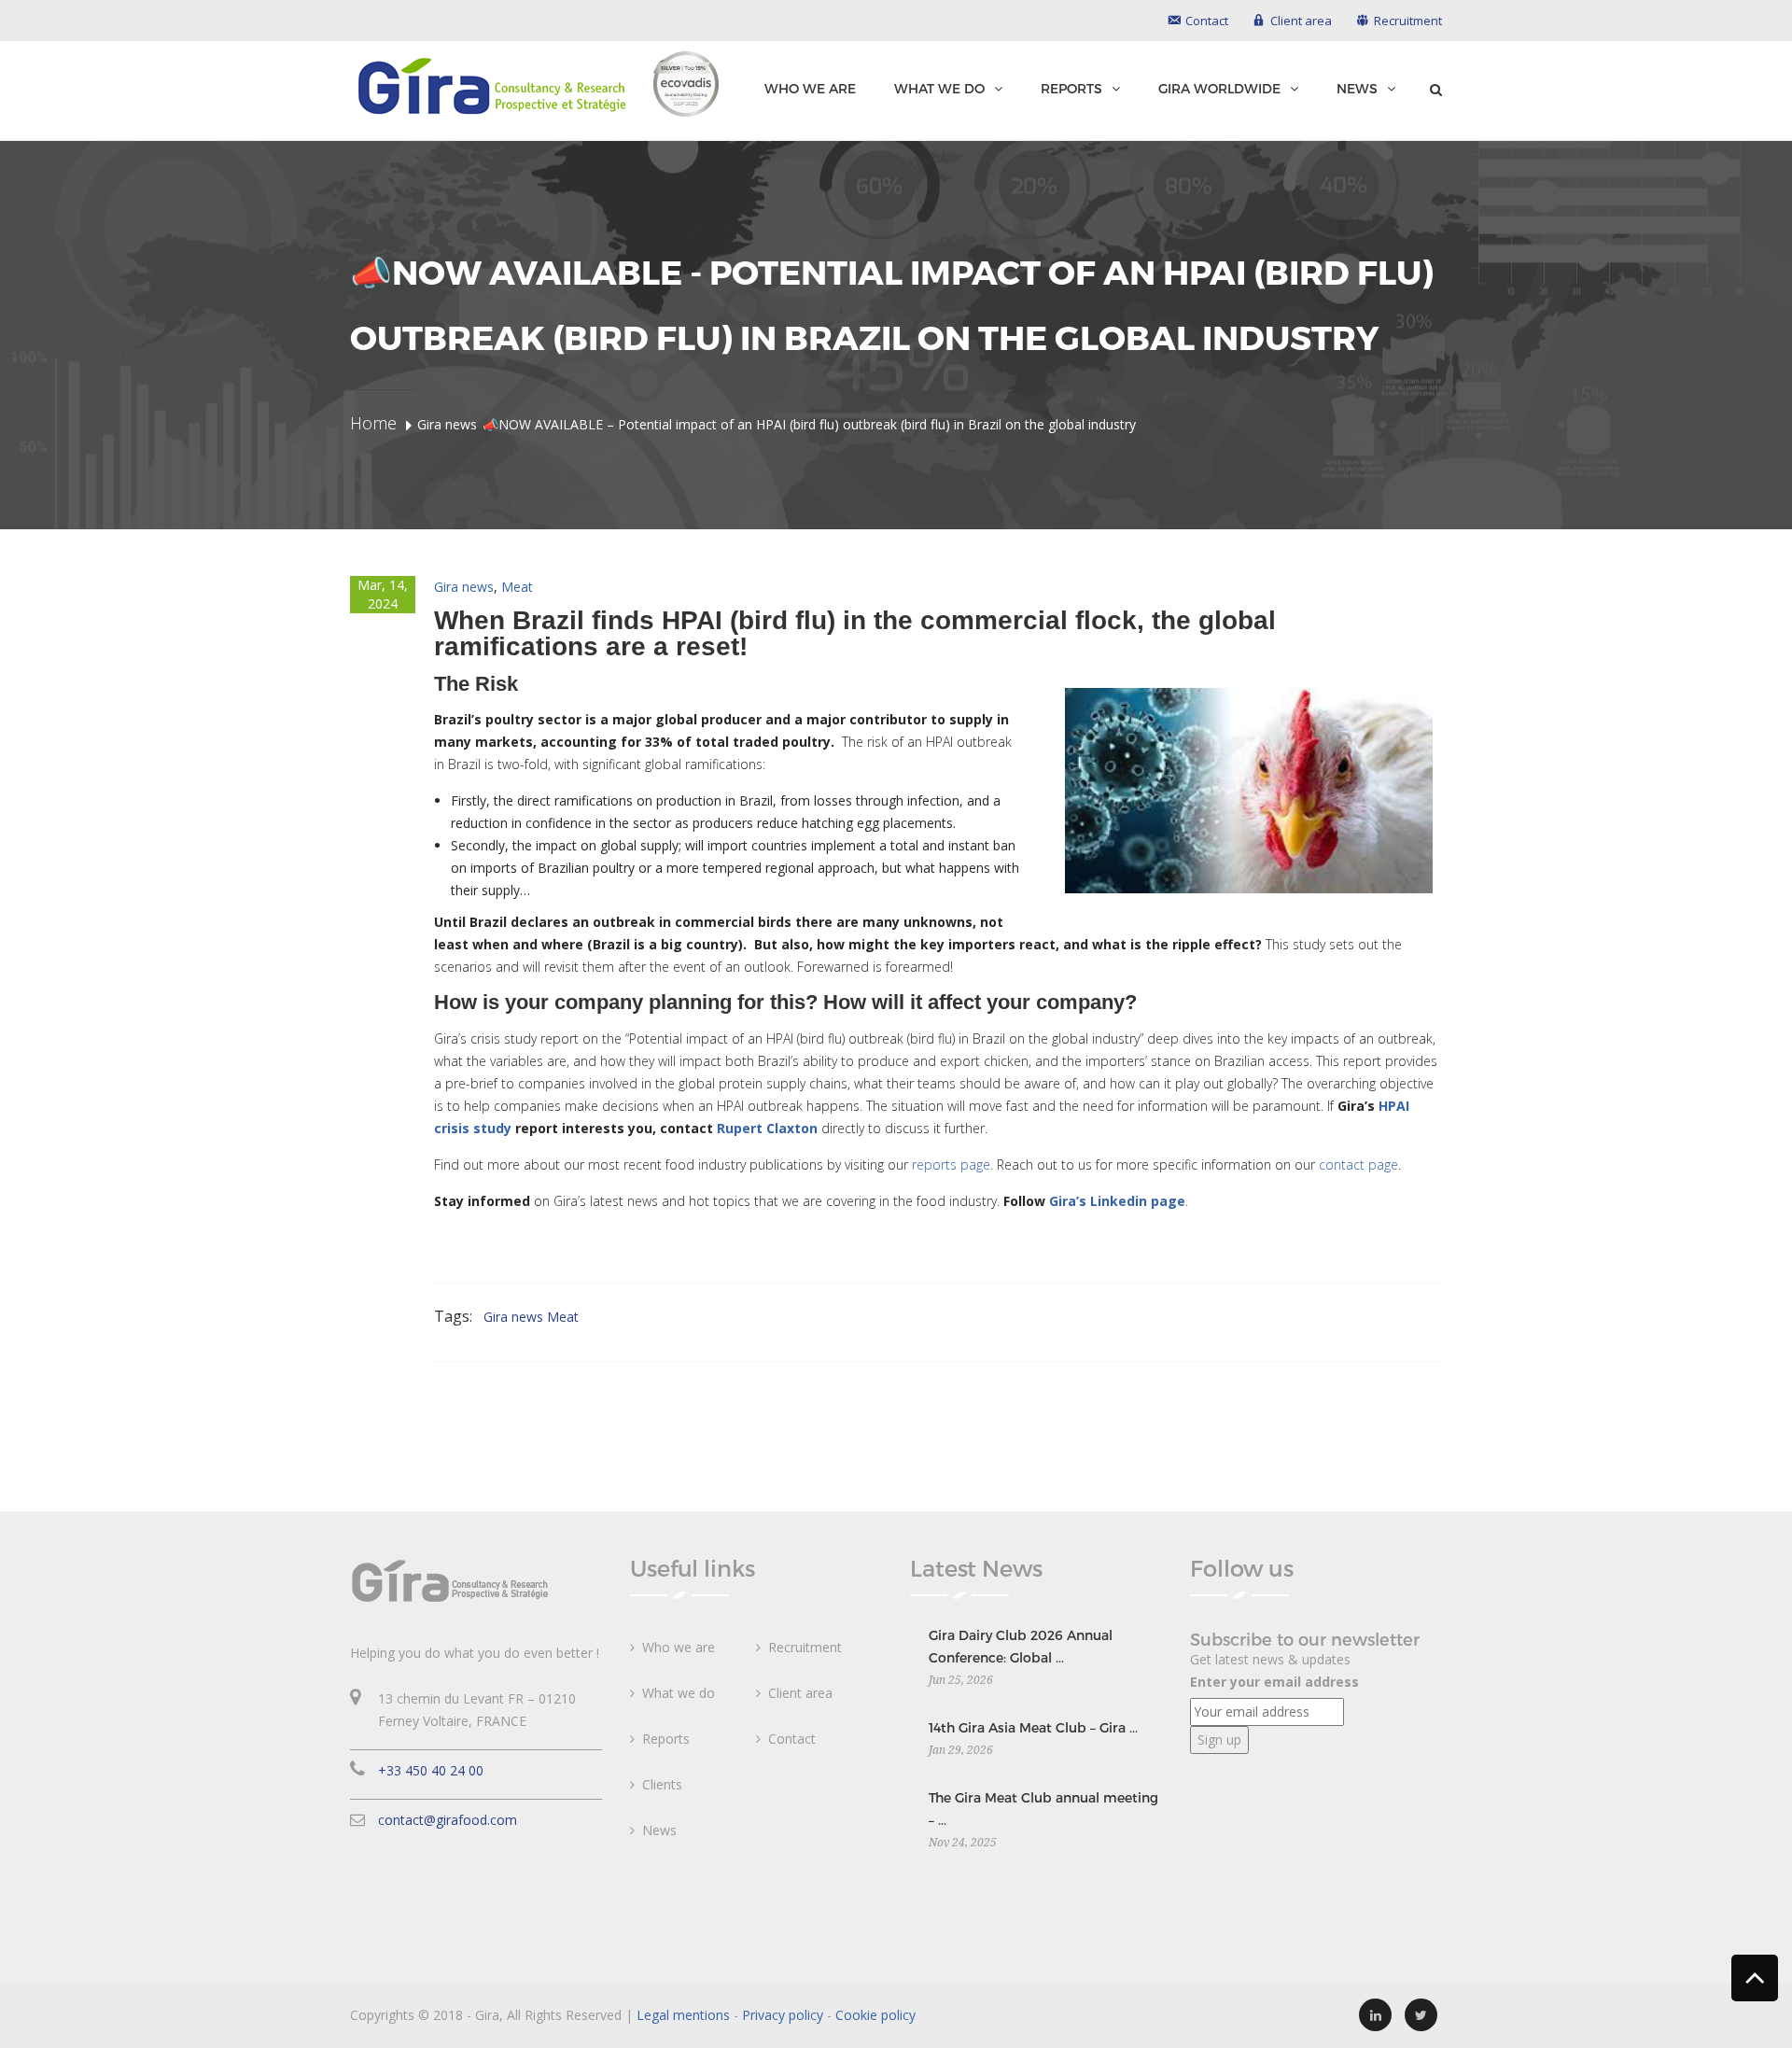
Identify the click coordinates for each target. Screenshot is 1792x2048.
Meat (517, 587)
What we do (939, 89)
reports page (951, 1164)
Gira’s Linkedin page (1117, 1201)
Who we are (810, 88)
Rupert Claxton (767, 1128)
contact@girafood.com (448, 1820)
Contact (792, 1739)
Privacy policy (783, 2015)
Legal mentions (683, 2015)
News (1357, 89)
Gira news (464, 587)
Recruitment (805, 1647)
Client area (800, 1693)
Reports (1071, 89)
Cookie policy (875, 2015)
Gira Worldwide (1219, 89)
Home (373, 423)
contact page (1358, 1164)
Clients (662, 1784)
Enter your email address (1274, 1682)
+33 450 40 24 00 (431, 1770)
